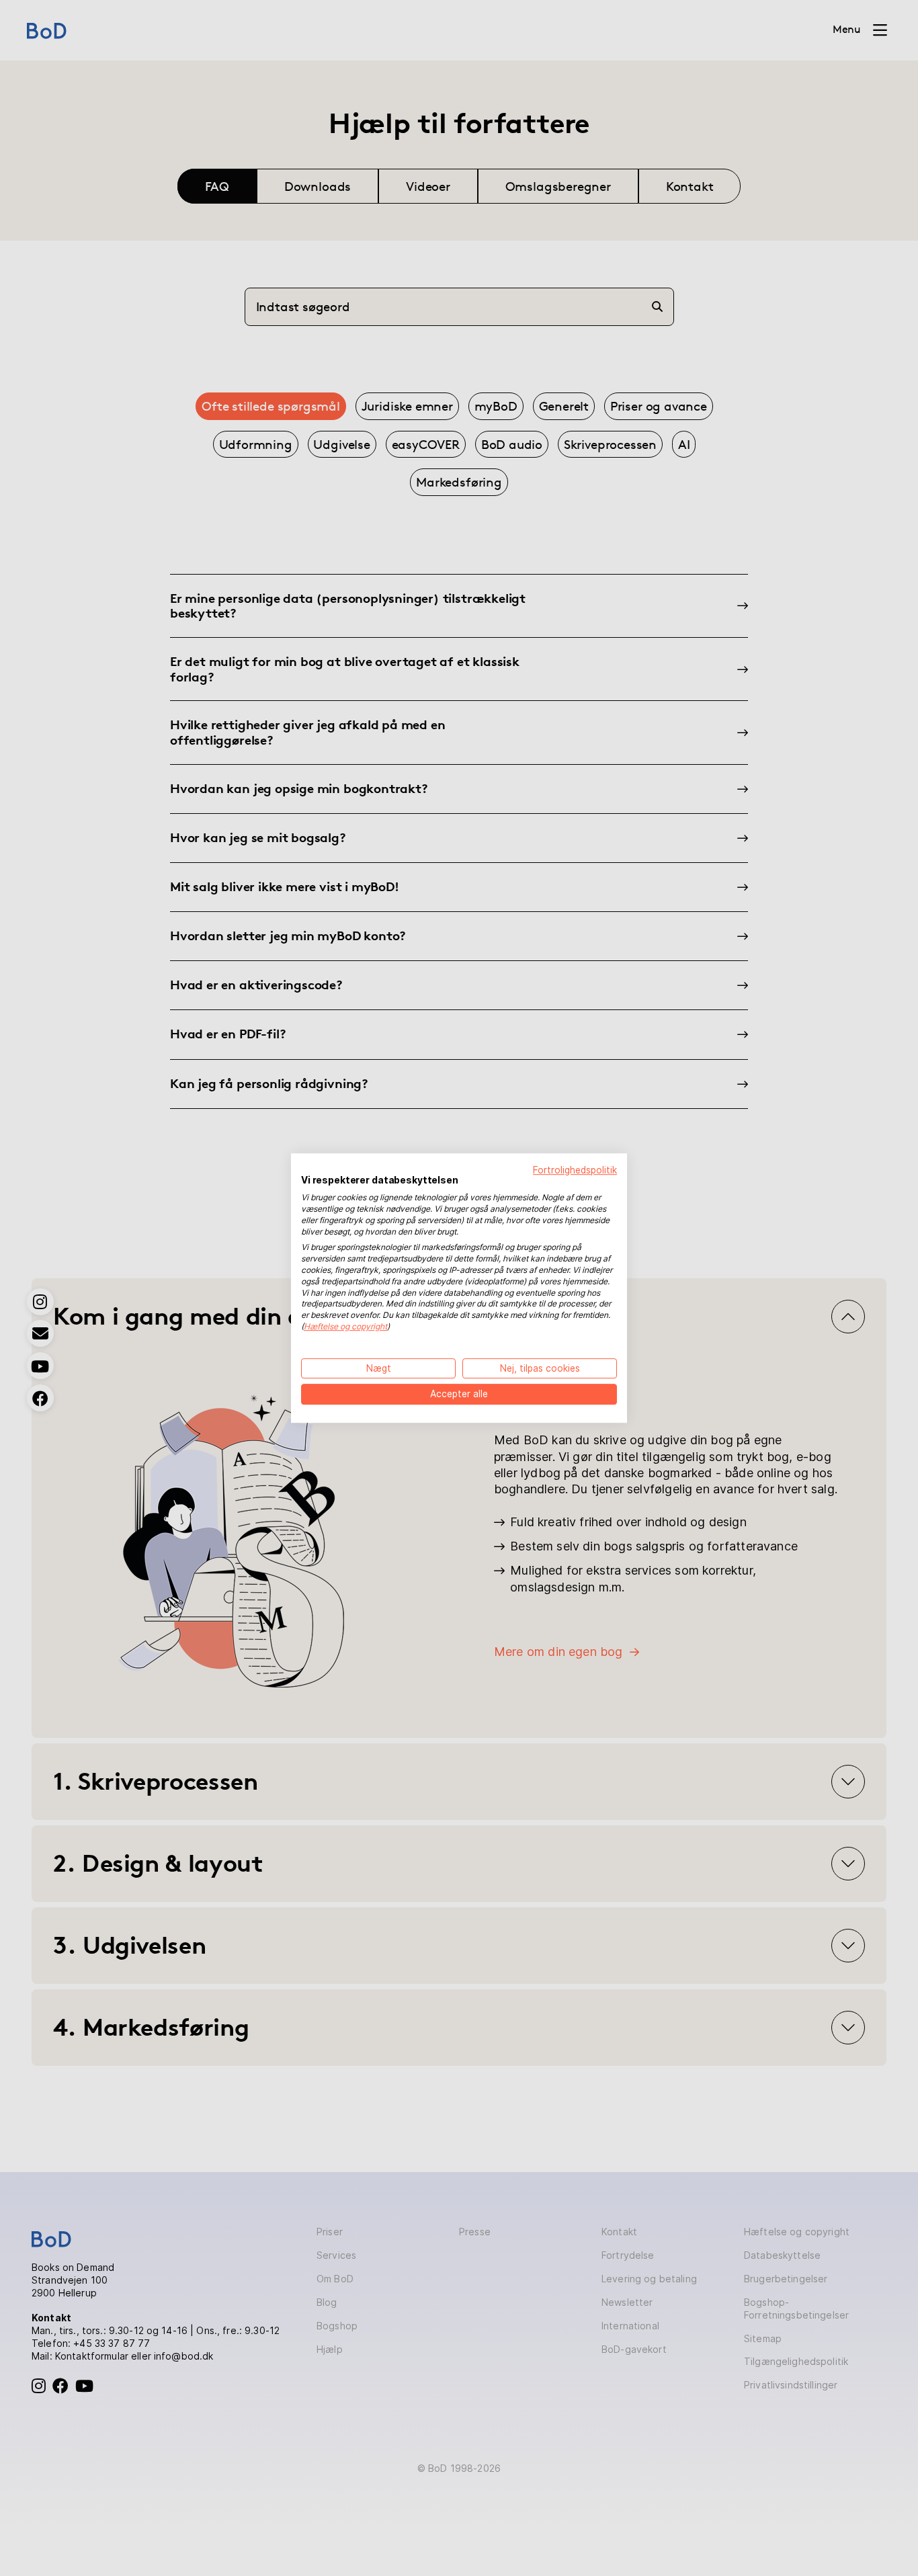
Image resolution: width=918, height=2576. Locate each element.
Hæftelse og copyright (345, 1326)
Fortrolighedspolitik (575, 1170)
